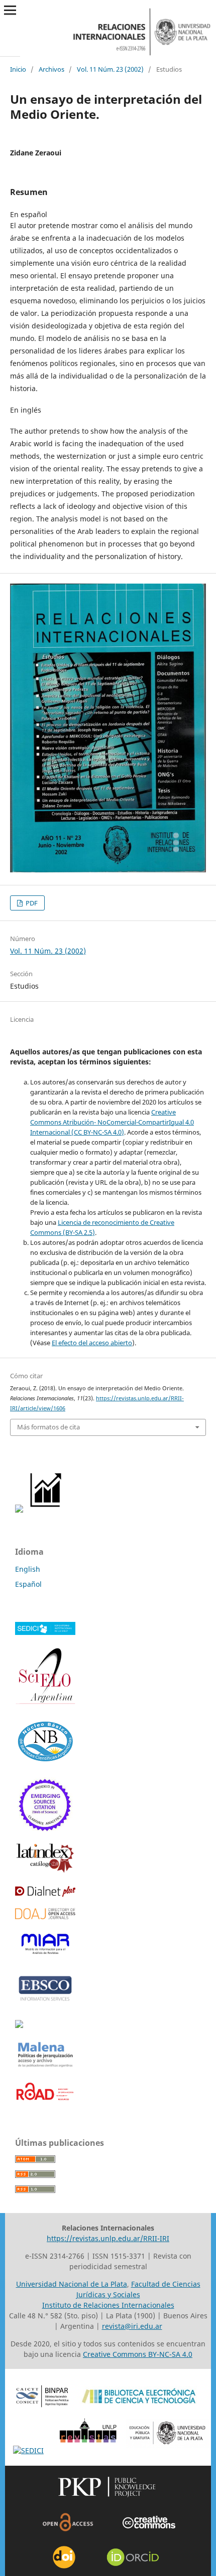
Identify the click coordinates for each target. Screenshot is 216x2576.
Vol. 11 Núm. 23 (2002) (110, 69)
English (28, 1569)
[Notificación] (19, 1510)
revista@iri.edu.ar (132, 2326)
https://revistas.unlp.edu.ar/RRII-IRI (108, 2238)
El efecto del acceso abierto (92, 1343)
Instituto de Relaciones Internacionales (108, 2305)
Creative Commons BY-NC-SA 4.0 (138, 2354)
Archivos (51, 69)
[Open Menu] (10, 10)
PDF (31, 903)
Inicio (18, 69)
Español (28, 1584)
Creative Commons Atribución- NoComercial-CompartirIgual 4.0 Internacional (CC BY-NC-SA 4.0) (112, 1122)
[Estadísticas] (46, 1510)
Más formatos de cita (48, 1427)
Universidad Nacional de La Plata (72, 2284)
